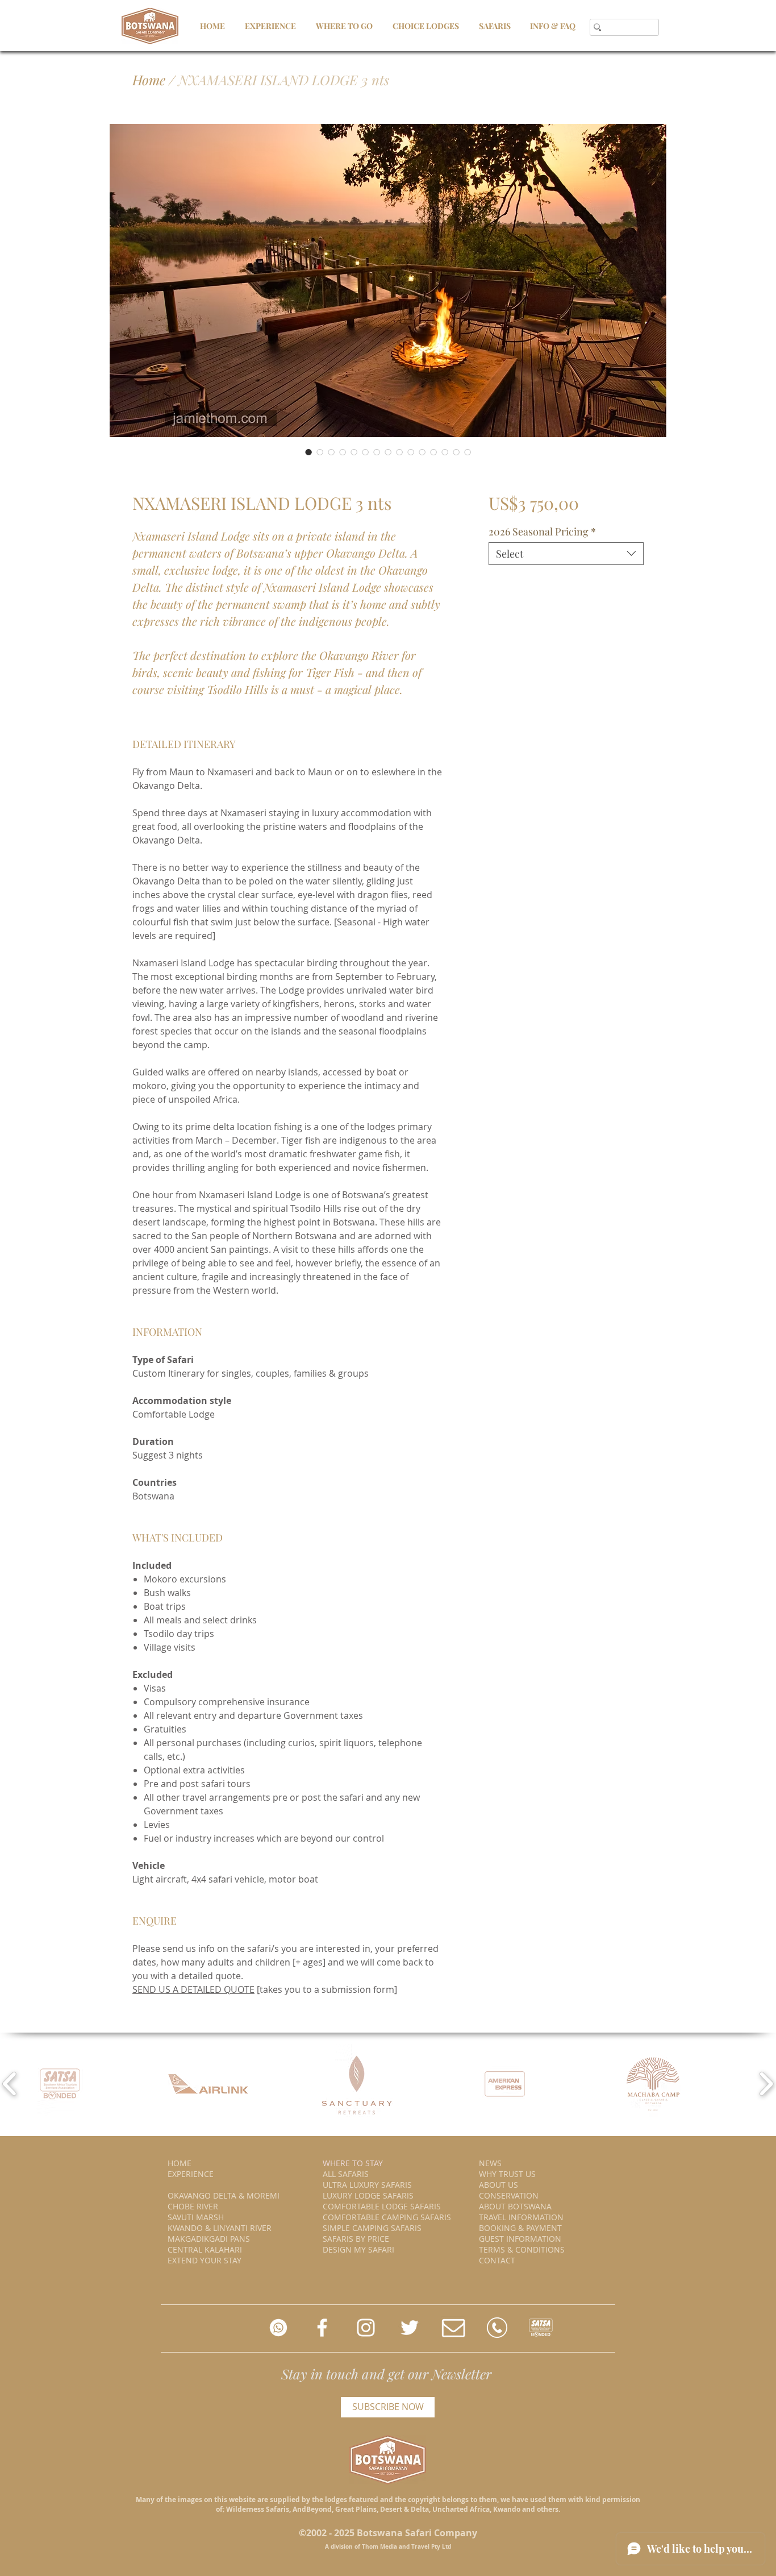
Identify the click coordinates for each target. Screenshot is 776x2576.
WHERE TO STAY (353, 2163)
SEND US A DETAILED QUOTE (193, 1989)
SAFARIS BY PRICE (356, 2239)
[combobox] (566, 554)
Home (149, 80)
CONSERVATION (509, 2195)
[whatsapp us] (278, 2328)
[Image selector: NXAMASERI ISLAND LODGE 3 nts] (308, 452)
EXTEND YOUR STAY (205, 2260)
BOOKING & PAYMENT (520, 2228)
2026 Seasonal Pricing (542, 531)
